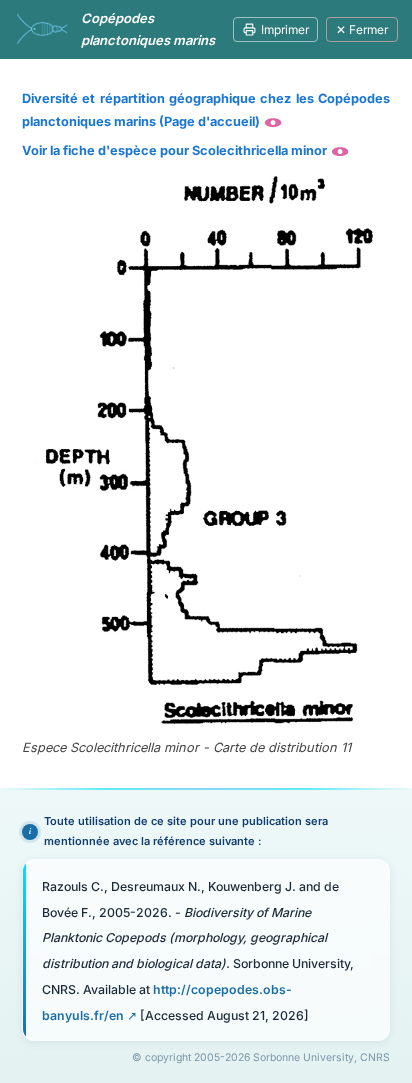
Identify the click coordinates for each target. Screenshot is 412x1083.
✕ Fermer (362, 29)
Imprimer (285, 29)
